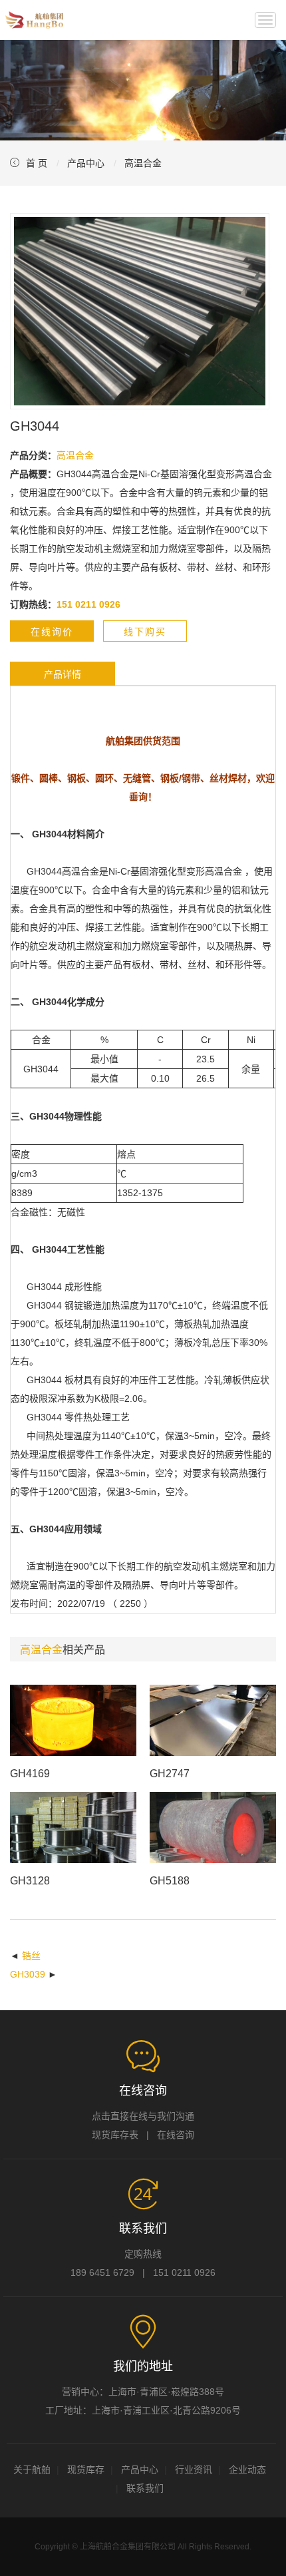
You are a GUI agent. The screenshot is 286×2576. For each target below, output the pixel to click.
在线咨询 (176, 2135)
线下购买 (145, 632)
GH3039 (28, 1974)
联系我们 (145, 2488)
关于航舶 (32, 2469)
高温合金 (143, 163)
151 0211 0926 (184, 2272)
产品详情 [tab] (63, 674)
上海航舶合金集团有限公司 (128, 2547)
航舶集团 (34, 20)
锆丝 (31, 1956)
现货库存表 (115, 2135)
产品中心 (86, 163)
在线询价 (52, 632)
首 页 (37, 163)
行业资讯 (194, 2469)
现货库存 (86, 2469)
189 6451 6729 (102, 2272)
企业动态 (247, 2469)
